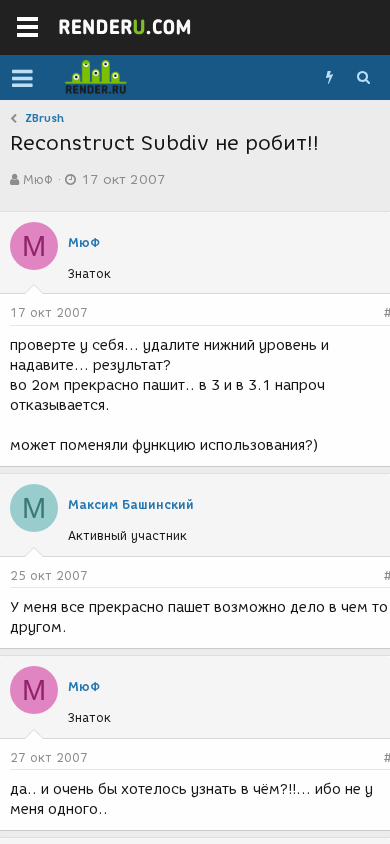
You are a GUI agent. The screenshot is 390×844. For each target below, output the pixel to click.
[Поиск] (363, 78)
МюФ (38, 179)
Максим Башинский (131, 504)
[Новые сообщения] (329, 78)
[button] (22, 78)
